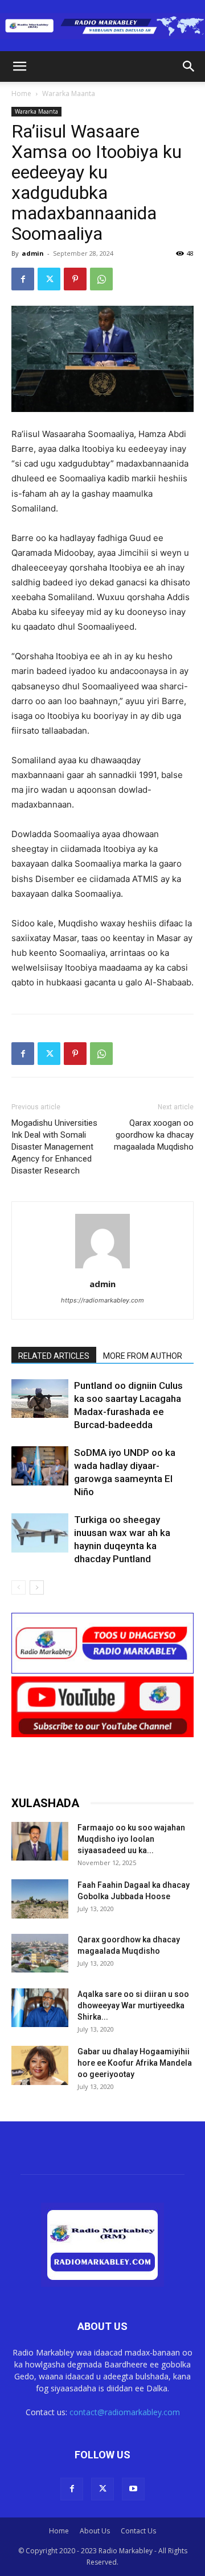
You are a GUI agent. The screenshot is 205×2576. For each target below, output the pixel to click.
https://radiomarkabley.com (102, 1300)
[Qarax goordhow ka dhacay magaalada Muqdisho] (40, 1953)
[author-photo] (102, 1268)
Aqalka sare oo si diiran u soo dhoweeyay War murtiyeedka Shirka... (133, 2005)
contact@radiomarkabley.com (125, 2412)
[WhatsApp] (101, 279)
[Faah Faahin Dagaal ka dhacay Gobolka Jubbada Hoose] (40, 1899)
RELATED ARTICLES (54, 1356)
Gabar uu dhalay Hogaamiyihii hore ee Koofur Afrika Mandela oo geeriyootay (135, 2063)
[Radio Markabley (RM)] (102, 26)
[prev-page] (19, 1587)
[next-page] (37, 1587)
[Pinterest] (75, 279)
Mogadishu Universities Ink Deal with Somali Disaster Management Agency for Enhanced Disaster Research (54, 1147)
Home (21, 93)
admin (33, 253)
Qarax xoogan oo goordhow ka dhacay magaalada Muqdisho (154, 1135)
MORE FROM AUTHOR (143, 1356)
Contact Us (138, 2531)
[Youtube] (133, 2489)
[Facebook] (23, 279)
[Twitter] (49, 279)
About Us (95, 2531)
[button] (19, 66)
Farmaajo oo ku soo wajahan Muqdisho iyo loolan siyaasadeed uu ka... (131, 1839)
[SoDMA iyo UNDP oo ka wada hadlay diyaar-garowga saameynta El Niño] (40, 1466)
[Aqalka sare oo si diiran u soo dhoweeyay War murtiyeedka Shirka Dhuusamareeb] (40, 2008)
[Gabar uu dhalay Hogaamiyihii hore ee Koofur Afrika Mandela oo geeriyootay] (40, 2065)
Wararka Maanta (69, 93)
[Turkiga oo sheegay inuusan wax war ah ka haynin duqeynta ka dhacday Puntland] (40, 1533)
